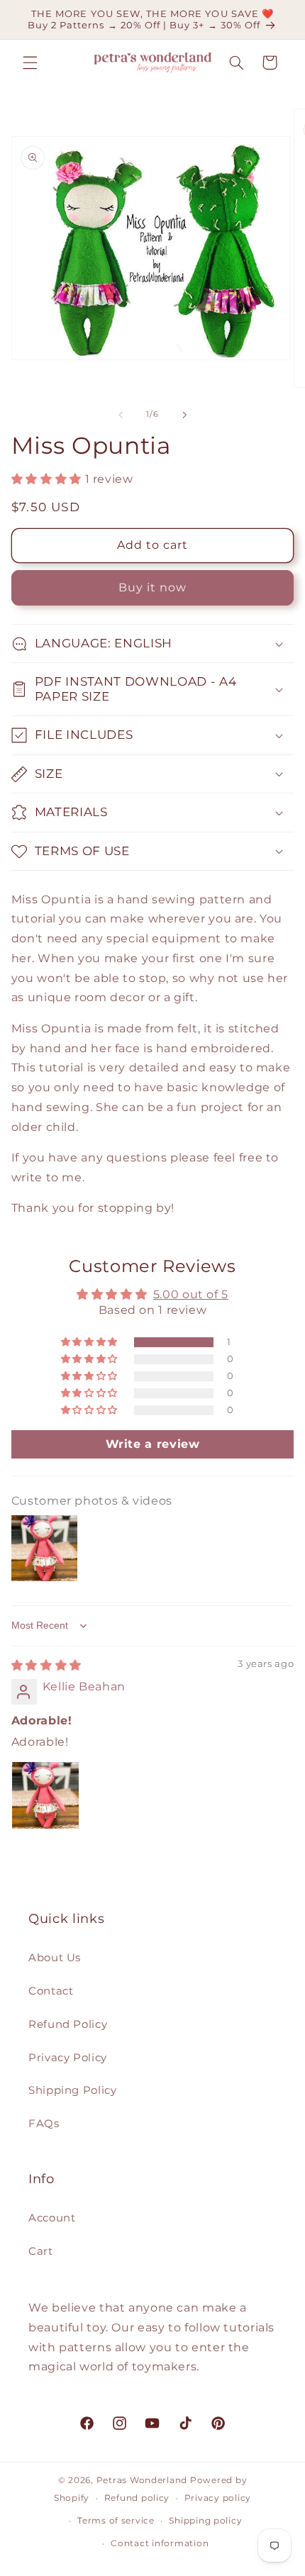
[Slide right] (184, 415)
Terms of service (116, 2521)
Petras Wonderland (142, 2480)
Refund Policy (68, 2024)
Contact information (160, 2543)
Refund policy (137, 2498)
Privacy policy (218, 2498)
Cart (41, 2251)
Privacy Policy (68, 2058)
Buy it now (153, 587)
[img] (46, 1665)
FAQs (44, 2124)
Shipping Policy (72, 2090)
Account (52, 2218)
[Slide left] (121, 415)
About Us (55, 1958)
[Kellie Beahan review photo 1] (45, 1795)
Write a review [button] (153, 1444)
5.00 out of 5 (191, 1294)
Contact (51, 1991)
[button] (30, 62)
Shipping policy (205, 2521)
